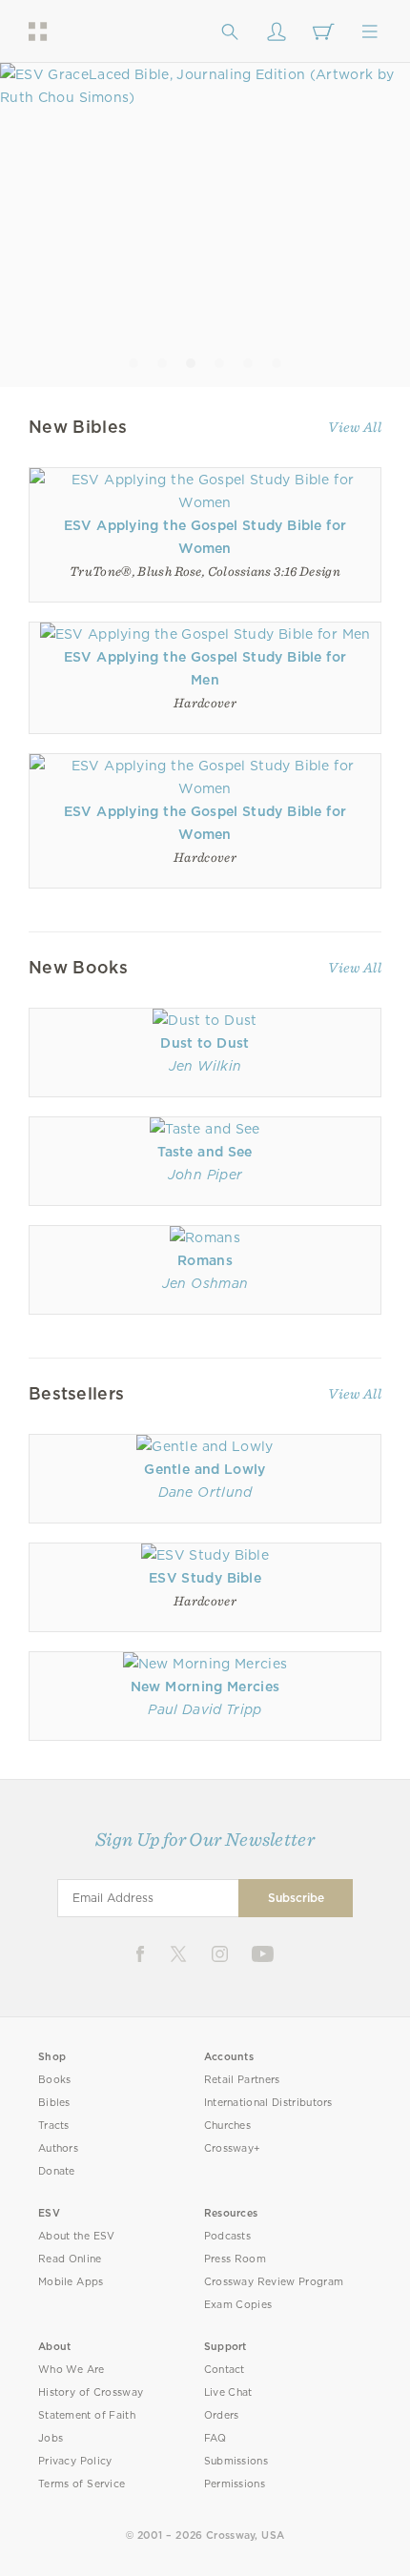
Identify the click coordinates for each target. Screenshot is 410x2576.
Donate (57, 2171)
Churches (227, 2126)
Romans (205, 1260)
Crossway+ (233, 2148)
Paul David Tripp (205, 1709)
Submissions (236, 2461)
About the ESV (77, 2236)
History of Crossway (91, 2392)
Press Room (235, 2259)
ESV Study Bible (205, 1578)
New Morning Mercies (205, 1687)
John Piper (205, 1175)
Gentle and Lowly (205, 1469)
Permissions (235, 2484)
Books (55, 2080)
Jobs (51, 2438)
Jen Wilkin (205, 1066)
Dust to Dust (205, 1043)
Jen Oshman (205, 1283)
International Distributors (268, 2103)
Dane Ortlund (205, 1492)
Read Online (70, 2259)
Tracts (54, 2126)
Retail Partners (242, 2080)
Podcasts (227, 2236)
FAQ (215, 2438)
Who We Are (72, 2370)
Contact (225, 2370)
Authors (58, 2148)
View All (355, 427)
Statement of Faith (87, 2415)
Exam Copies (238, 2305)
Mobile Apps (71, 2282)
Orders (222, 2415)
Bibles (54, 2103)
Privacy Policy (75, 2461)
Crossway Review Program (274, 2282)
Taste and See (205, 1152)
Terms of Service (82, 2484)
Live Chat (228, 2392)
